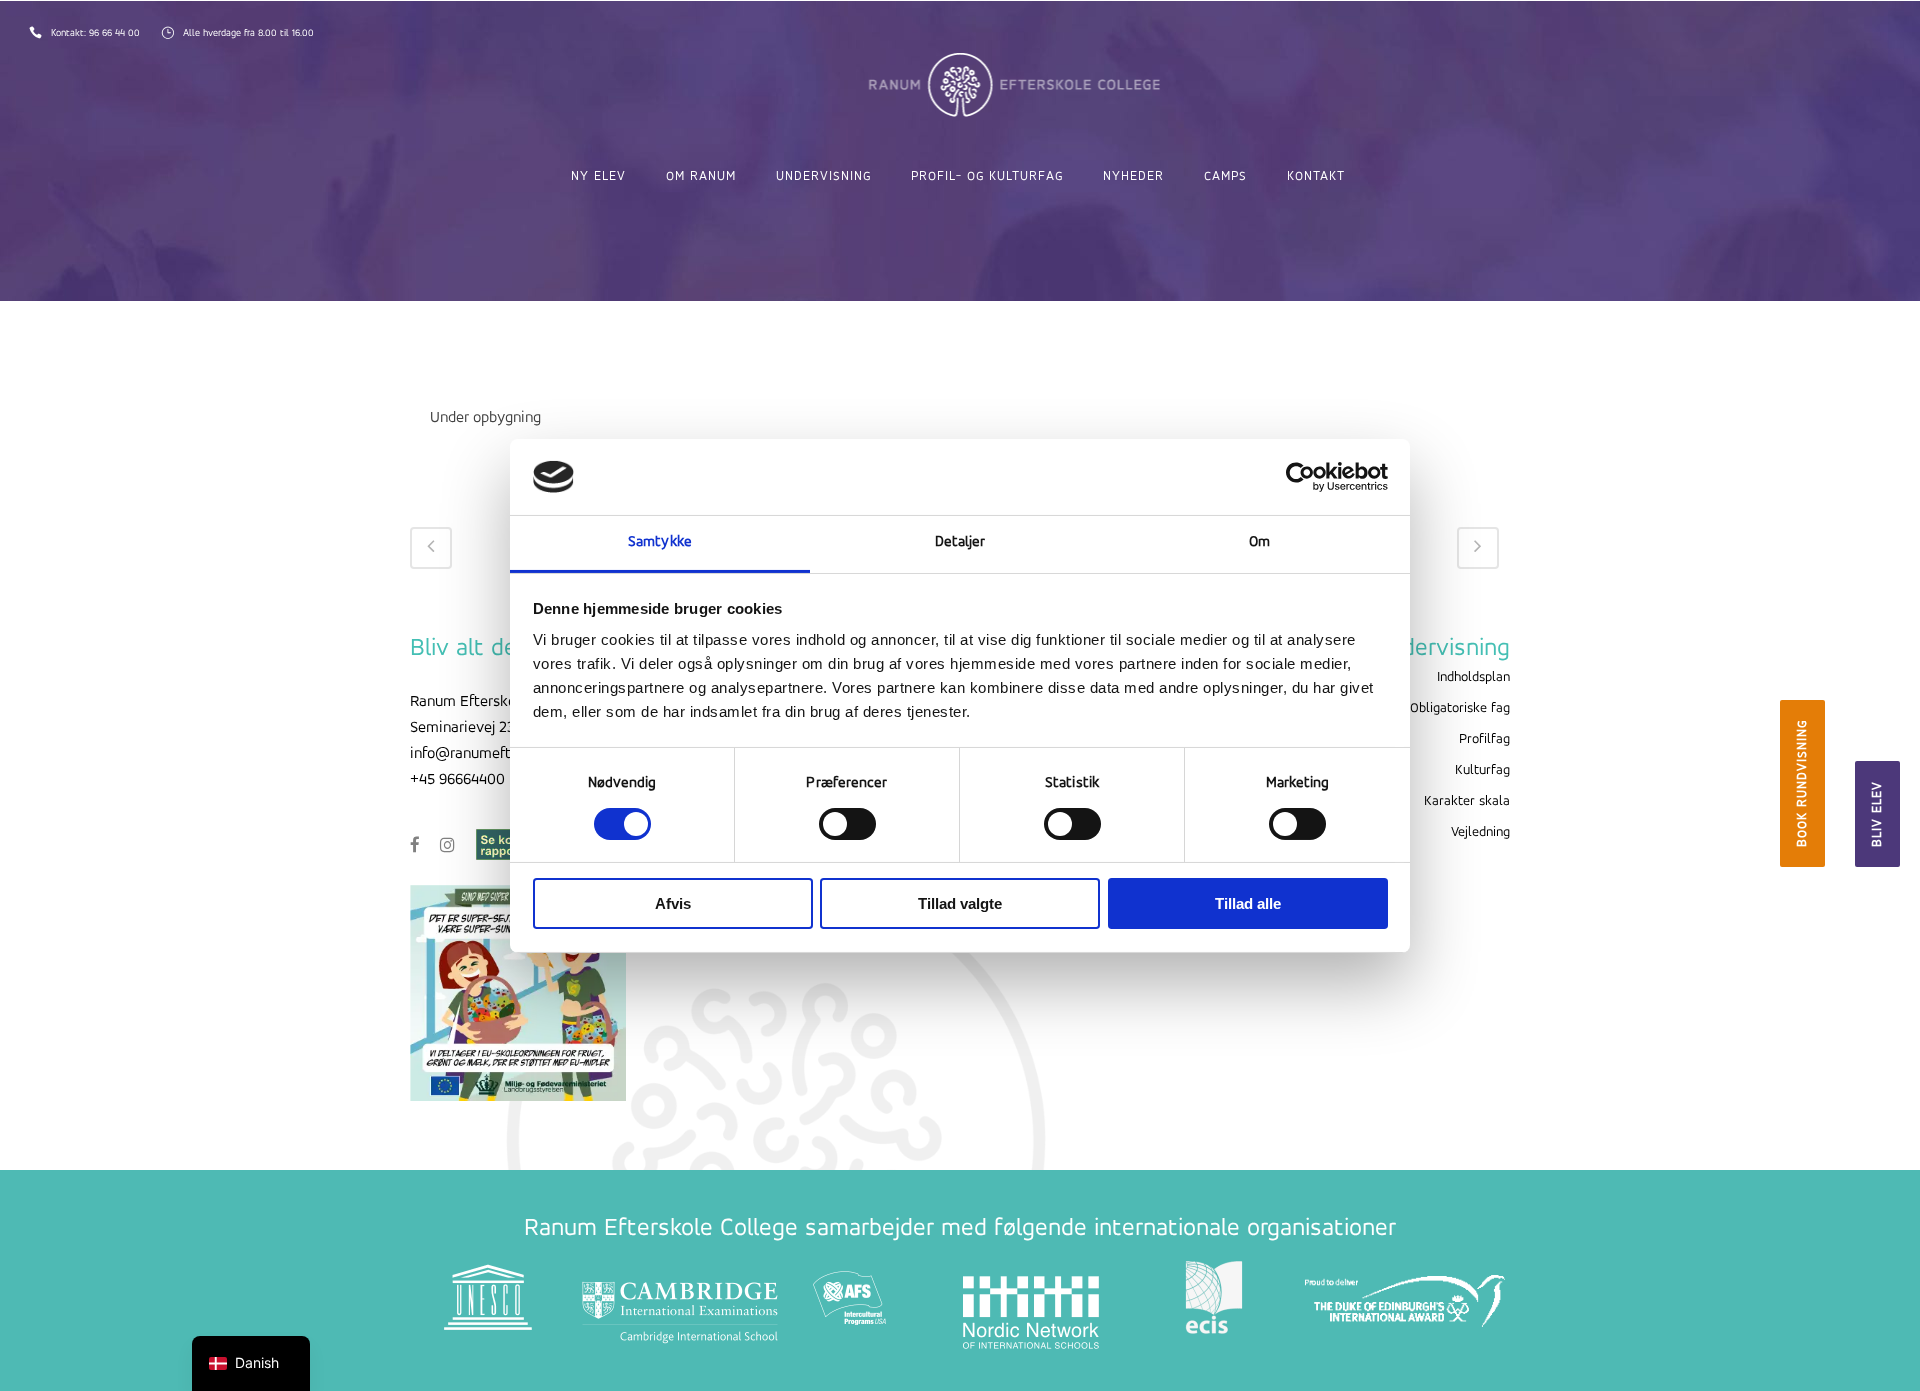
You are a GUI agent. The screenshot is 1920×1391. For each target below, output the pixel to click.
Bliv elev (1877, 814)
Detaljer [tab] (960, 542)
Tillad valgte (960, 903)
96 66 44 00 (116, 33)
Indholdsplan (1473, 677)
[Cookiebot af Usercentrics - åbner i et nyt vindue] (1300, 477)
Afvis (673, 903)
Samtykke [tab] (660, 542)
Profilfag (1484, 739)
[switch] (847, 824)
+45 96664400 (457, 780)
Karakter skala (1467, 801)
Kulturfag (1482, 770)
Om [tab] (1259, 542)
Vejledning (1480, 832)
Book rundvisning (1802, 783)
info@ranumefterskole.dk (494, 754)
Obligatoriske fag (1460, 708)
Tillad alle (1248, 903)
